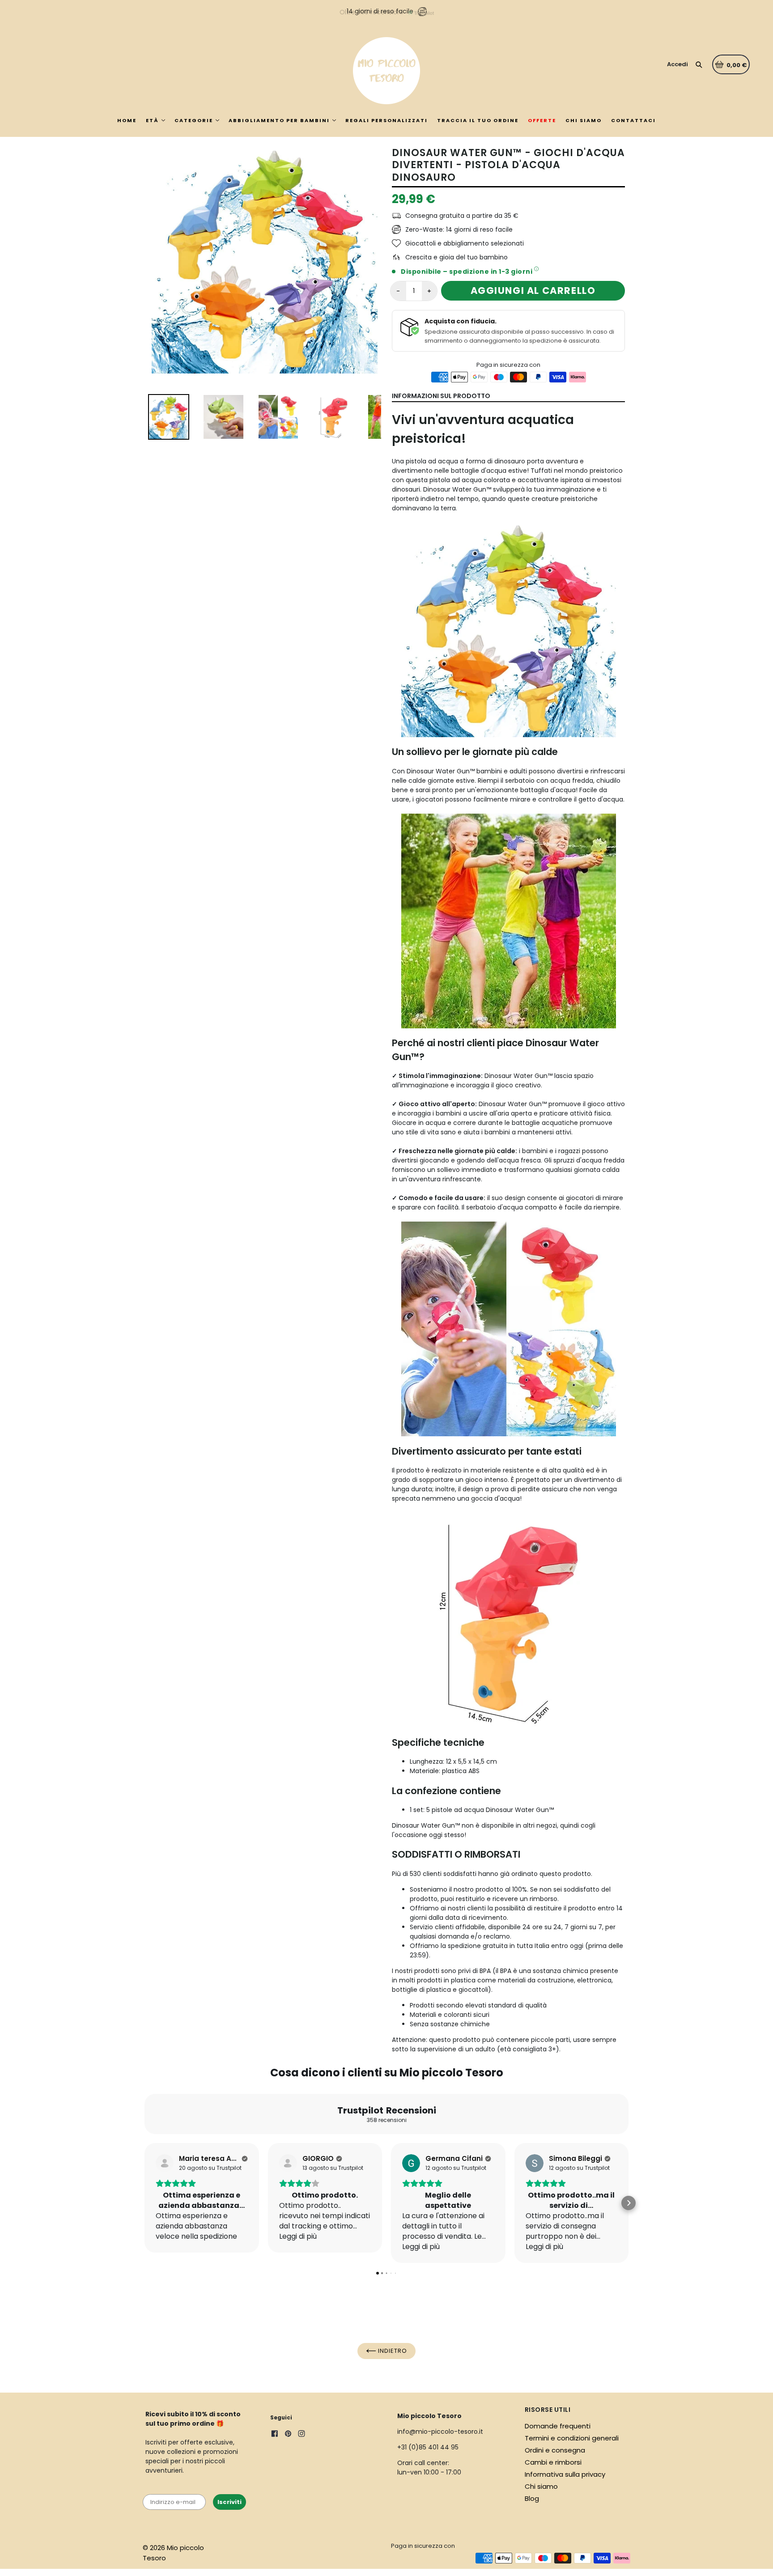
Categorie (194, 120)
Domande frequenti (558, 2426)
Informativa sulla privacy (565, 2474)
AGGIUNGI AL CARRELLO (533, 291)
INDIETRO (392, 2351)
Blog (532, 2498)
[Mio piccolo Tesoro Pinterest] (288, 2435)
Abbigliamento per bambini (279, 120)
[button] (144, 2203)
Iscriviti (229, 2502)
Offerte (542, 120)
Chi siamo (584, 120)
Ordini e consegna (555, 2450)
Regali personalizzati (386, 120)
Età (152, 120)
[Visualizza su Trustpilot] (165, 2163)
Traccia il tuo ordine (478, 120)
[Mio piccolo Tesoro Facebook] (275, 2435)
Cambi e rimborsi (553, 2462)
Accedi (677, 64)
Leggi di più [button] (298, 2236)
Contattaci (633, 120)
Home (127, 120)
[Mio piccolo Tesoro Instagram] (302, 2435)
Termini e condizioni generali (572, 2438)
